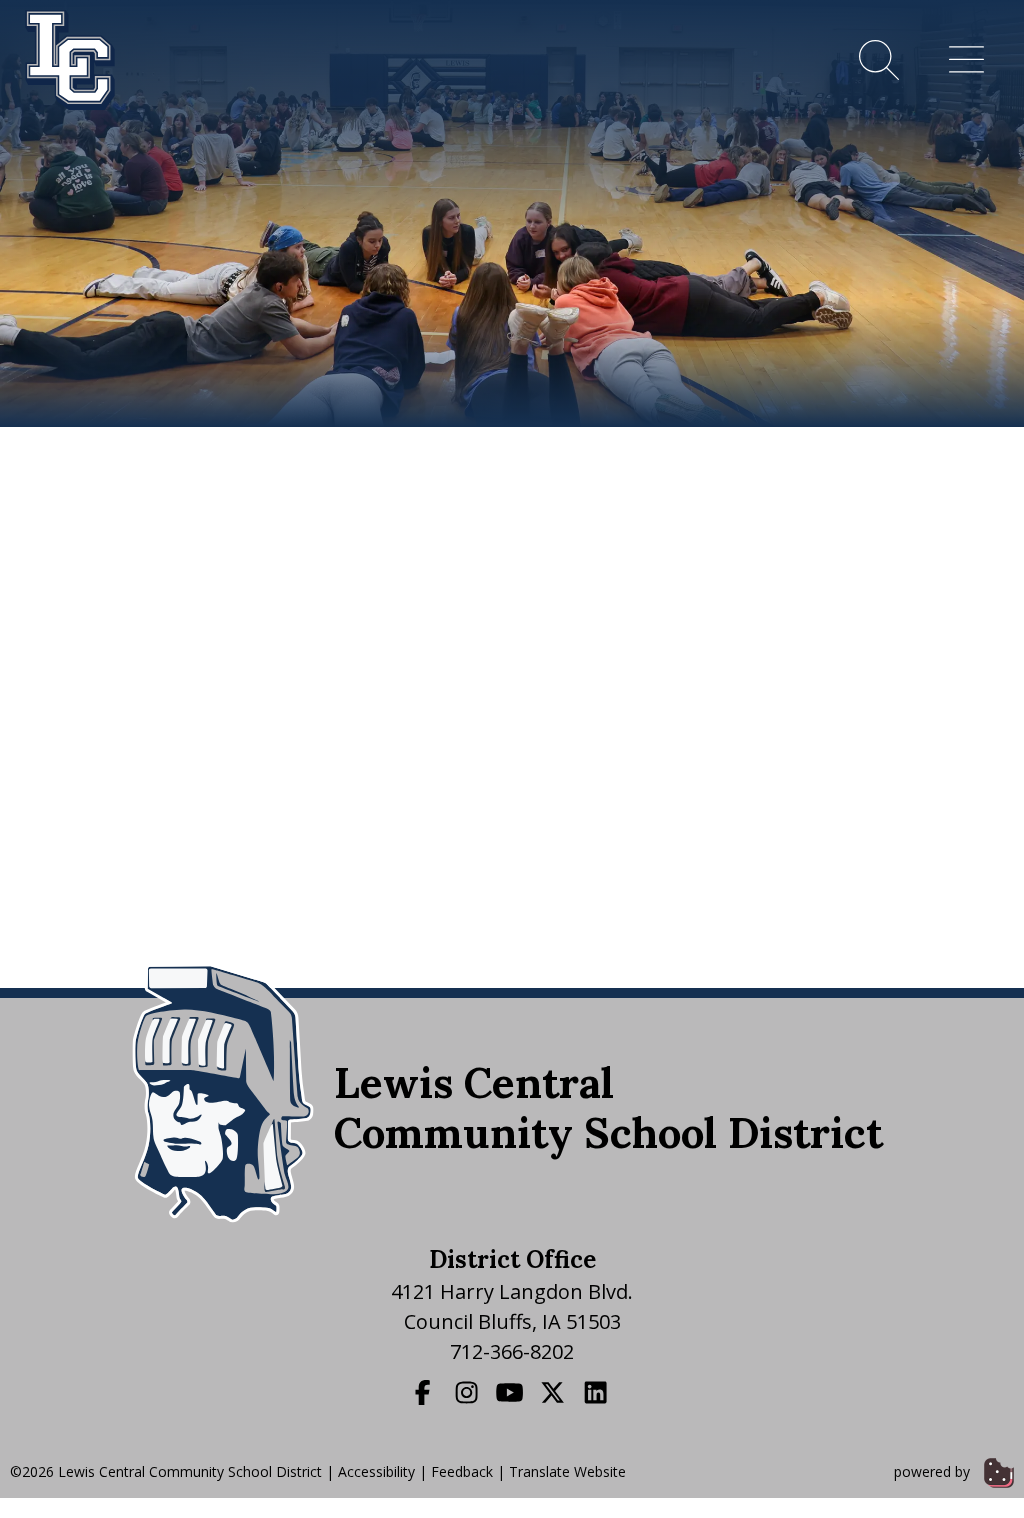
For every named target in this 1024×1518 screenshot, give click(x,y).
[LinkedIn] (598, 1392)
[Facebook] (425, 1392)
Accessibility (376, 1471)
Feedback (462, 1471)
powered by (934, 1471)
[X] (555, 1392)
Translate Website (567, 1471)
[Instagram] (469, 1392)
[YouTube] (512, 1392)
